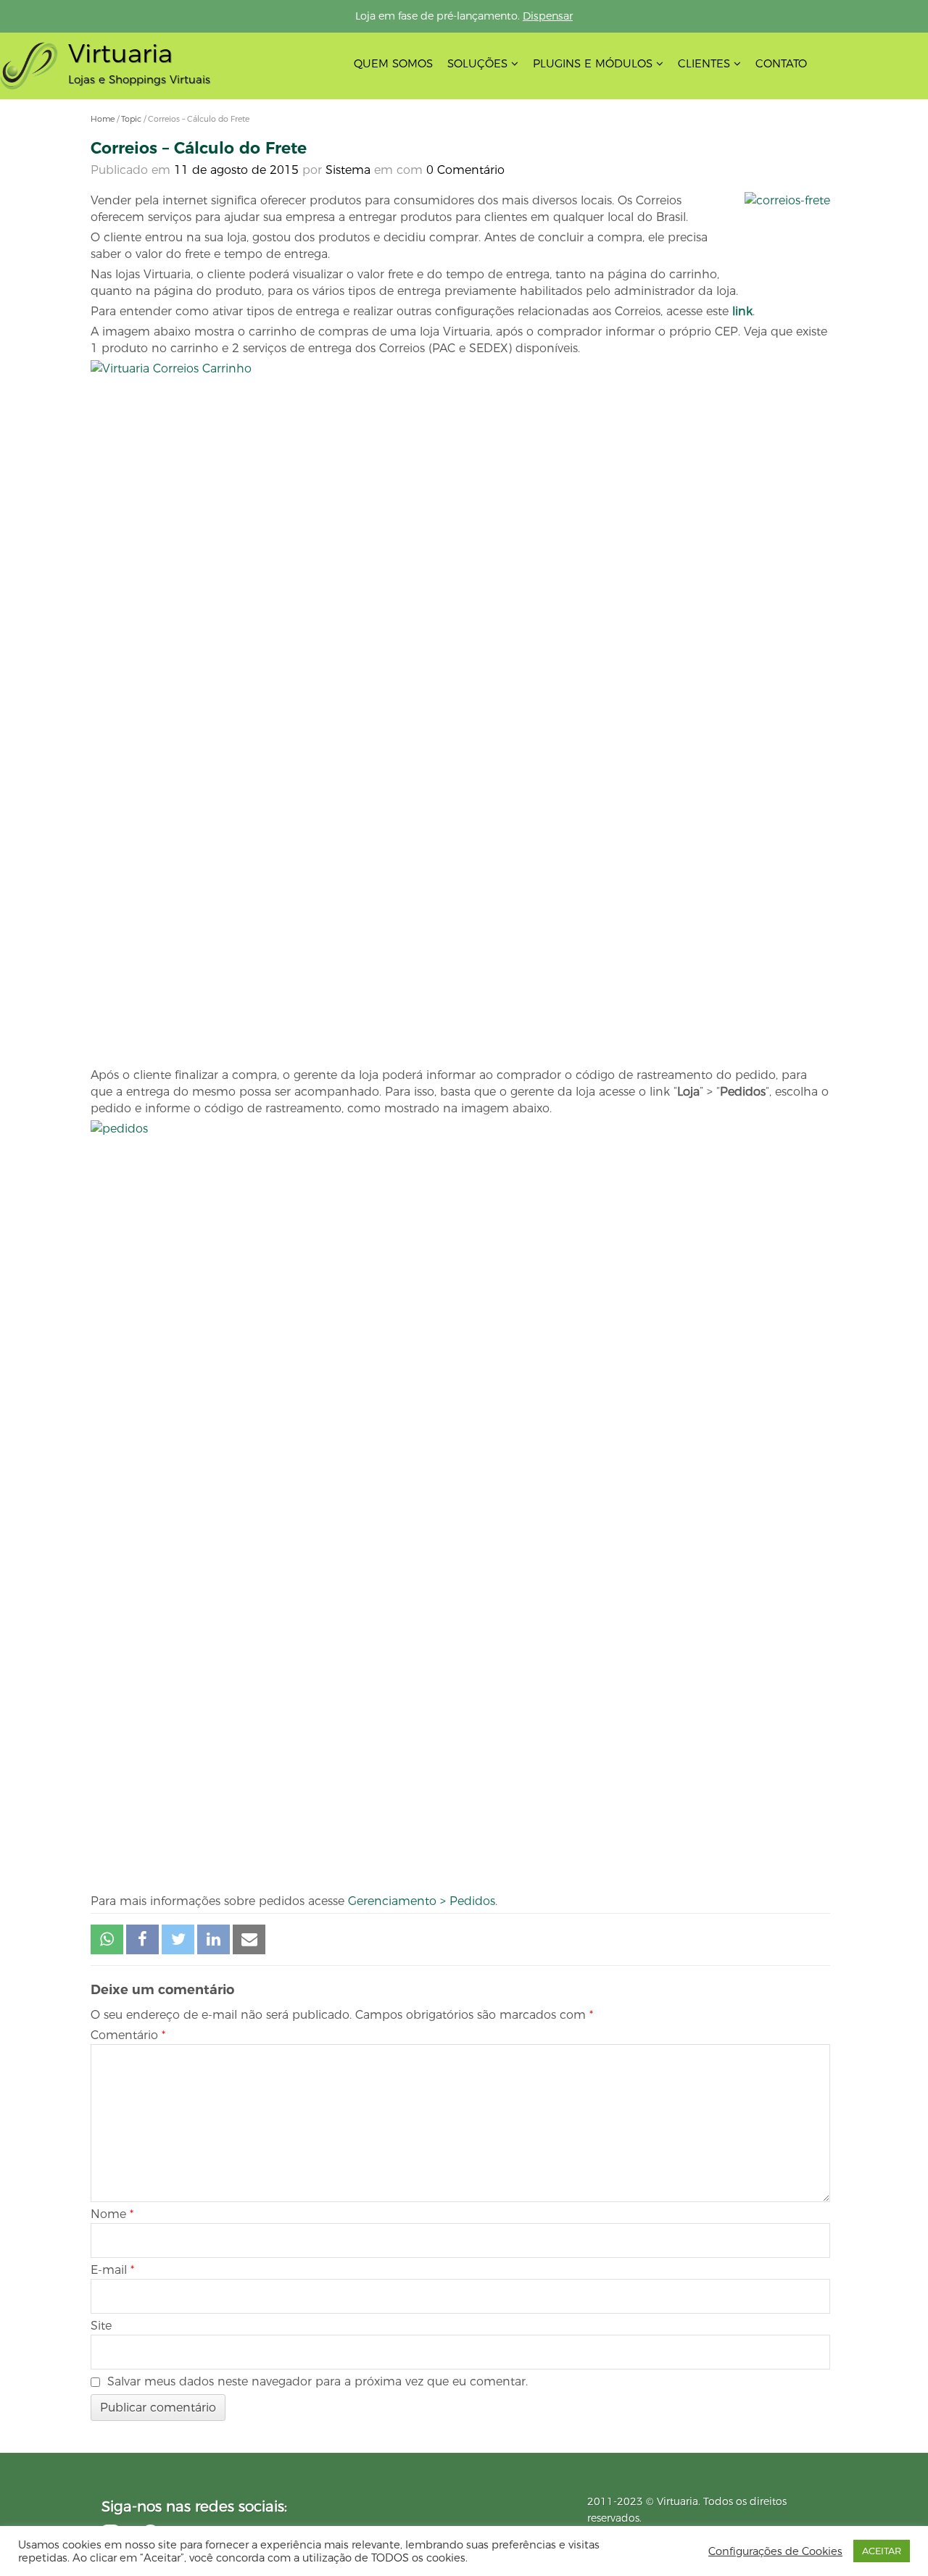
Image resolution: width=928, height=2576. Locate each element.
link (742, 311)
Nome (112, 2214)
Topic (131, 119)
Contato (781, 63)
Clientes (704, 63)
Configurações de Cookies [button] (775, 2551)
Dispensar (548, 16)
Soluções (477, 63)
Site (101, 2326)
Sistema (348, 170)
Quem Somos (393, 63)
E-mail (112, 2270)
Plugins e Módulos (593, 63)
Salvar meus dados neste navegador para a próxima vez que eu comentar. (318, 2381)
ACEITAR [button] (882, 2551)
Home (103, 119)
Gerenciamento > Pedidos (422, 1901)
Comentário (128, 2035)
